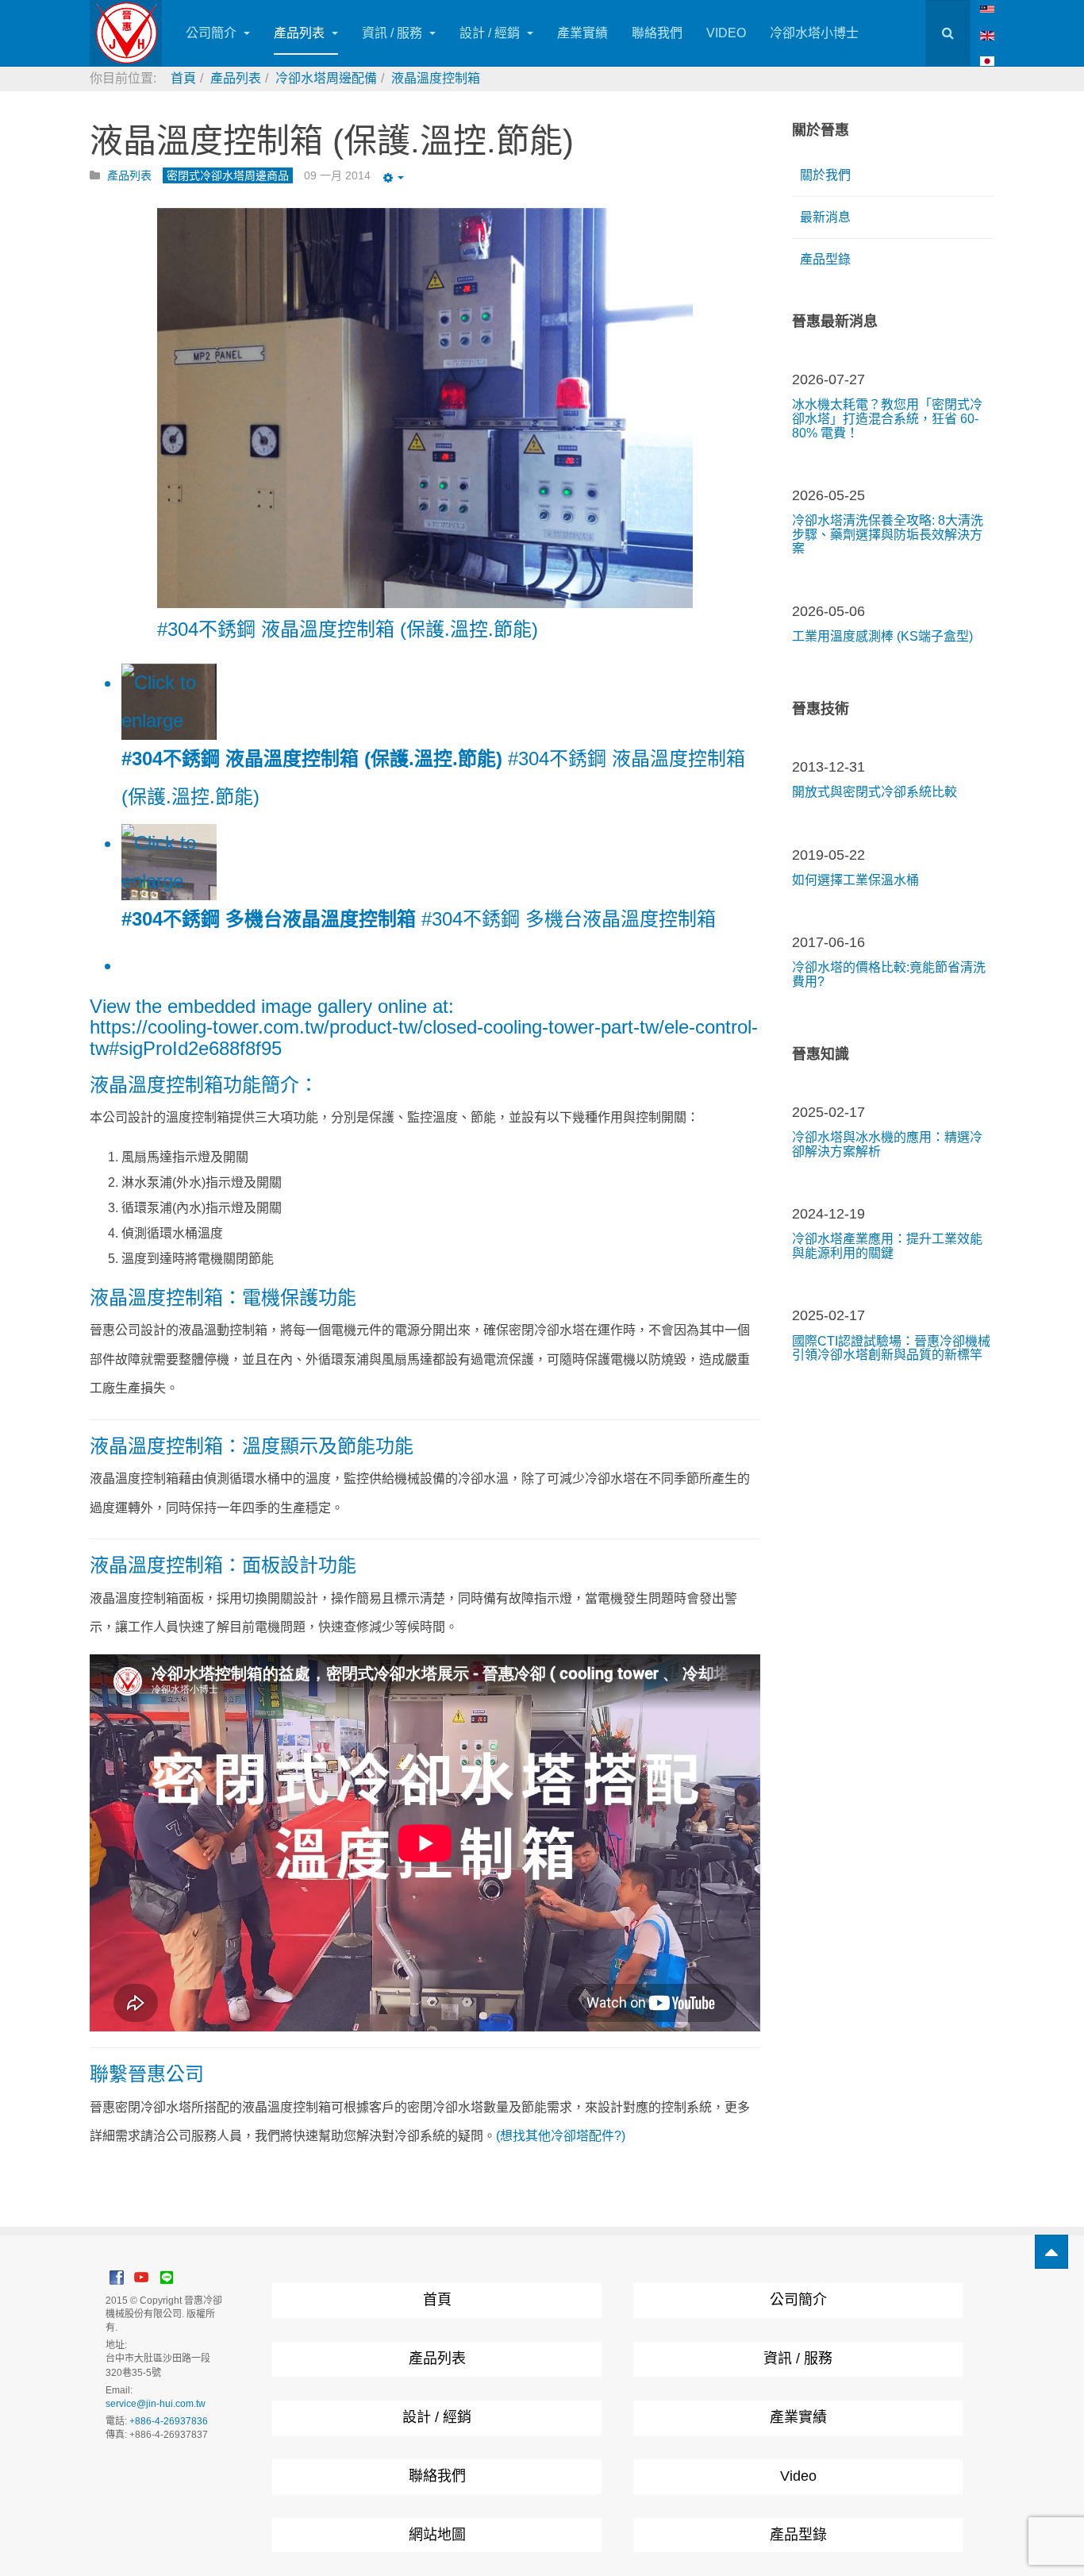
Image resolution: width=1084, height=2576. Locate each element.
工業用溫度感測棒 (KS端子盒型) (882, 636)
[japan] (987, 61)
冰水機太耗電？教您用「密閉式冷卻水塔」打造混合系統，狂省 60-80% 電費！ (887, 418)
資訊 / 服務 (394, 33)
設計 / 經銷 (491, 33)
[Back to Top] (1051, 2252)
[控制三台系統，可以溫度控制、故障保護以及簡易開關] (425, 408)
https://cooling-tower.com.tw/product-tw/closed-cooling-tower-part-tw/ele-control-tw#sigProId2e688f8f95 (424, 1037)
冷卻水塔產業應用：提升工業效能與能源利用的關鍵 (887, 1246)
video (726, 33)
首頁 (437, 2300)
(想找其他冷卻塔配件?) (561, 2136)
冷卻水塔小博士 (814, 33)
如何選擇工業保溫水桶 (855, 880)
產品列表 (301, 33)
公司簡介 (213, 33)
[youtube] (141, 2277)
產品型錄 (825, 259)
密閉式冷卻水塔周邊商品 (228, 175)
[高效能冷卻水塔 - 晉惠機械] (126, 33)
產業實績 (582, 33)
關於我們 (825, 175)
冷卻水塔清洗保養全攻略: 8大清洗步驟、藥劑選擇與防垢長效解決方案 (888, 534)
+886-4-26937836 (169, 2421)
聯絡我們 (657, 33)
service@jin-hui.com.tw (156, 2404)
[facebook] (117, 2277)
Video (798, 2476)
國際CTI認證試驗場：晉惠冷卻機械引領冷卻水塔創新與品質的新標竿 (891, 1348)
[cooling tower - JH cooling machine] (987, 8)
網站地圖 (437, 2535)
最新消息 (825, 217)
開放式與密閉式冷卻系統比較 (875, 792)
